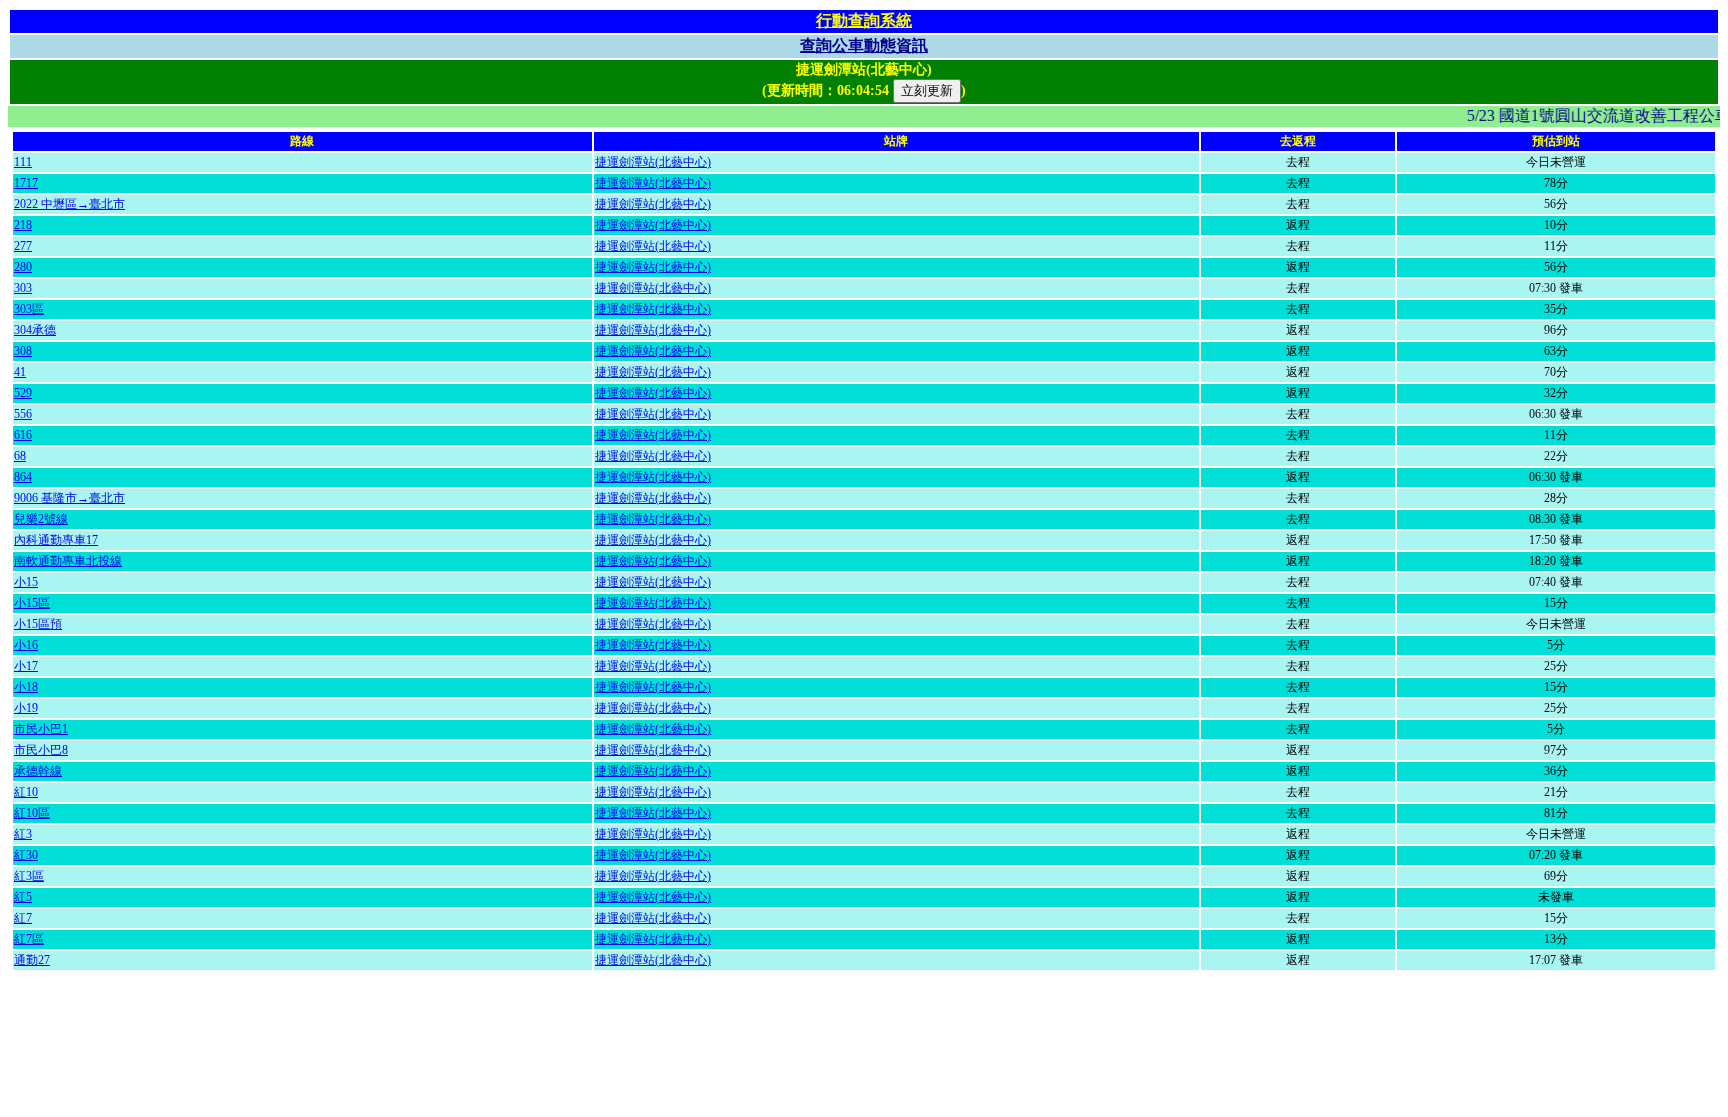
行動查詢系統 (864, 20)
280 (23, 267)
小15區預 (38, 624)
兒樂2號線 (41, 519)
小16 (26, 645)
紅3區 (29, 876)
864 (23, 477)
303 (23, 288)
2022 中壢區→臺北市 (69, 204)
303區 (29, 309)
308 (23, 351)
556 (23, 414)
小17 (26, 666)
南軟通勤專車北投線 (68, 561)
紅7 (23, 918)
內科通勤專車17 (56, 540)
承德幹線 (38, 771)
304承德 (35, 330)
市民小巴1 (41, 729)
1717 (26, 183)
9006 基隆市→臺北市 (69, 498)
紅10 (26, 792)
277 (23, 246)
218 (23, 225)
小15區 (32, 603)
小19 (26, 708)
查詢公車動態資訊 (864, 45)
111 (23, 162)
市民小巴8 (41, 750)
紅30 (26, 855)
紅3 (23, 834)
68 (20, 456)
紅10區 (32, 813)
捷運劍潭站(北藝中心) (653, 162)
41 (20, 372)
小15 (26, 582)
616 (23, 435)
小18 (26, 687)
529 (23, 393)
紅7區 (29, 939)
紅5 (23, 897)
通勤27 (32, 960)
